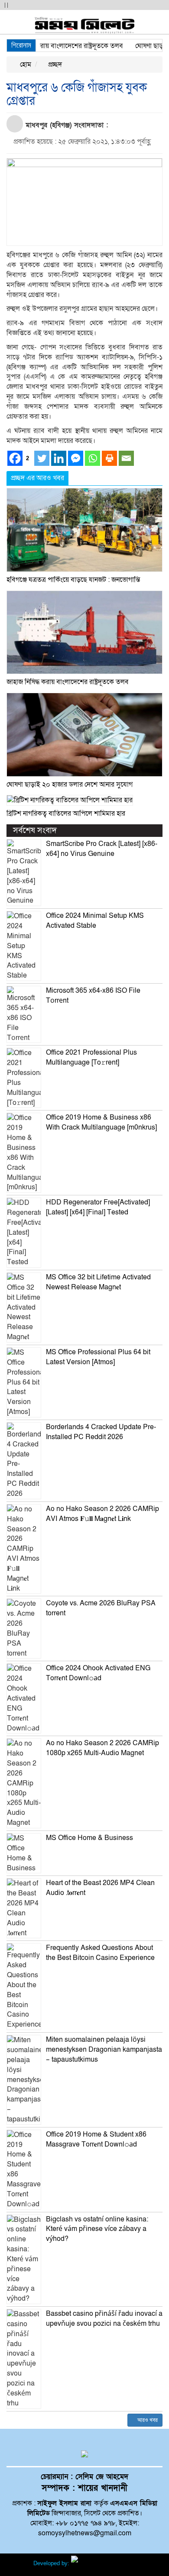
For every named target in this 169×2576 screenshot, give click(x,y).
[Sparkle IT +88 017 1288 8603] (104, 2563)
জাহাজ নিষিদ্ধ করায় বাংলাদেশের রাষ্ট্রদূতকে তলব (68, 682)
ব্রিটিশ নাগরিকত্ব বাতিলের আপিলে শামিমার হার (66, 813)
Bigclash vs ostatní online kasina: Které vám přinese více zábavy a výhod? (97, 2229)
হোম (25, 65)
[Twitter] (42, 458)
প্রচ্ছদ (54, 65)
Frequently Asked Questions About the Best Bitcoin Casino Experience (100, 1953)
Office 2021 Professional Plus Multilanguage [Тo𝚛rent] (91, 1057)
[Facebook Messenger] (76, 458)
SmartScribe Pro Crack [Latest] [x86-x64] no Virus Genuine (102, 849)
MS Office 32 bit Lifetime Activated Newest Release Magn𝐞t (98, 1282)
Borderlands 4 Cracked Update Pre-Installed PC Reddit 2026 (101, 1432)
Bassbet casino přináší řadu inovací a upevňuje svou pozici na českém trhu (104, 2319)
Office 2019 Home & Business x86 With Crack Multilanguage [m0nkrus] (101, 1122)
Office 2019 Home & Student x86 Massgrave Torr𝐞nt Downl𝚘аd (96, 2139)
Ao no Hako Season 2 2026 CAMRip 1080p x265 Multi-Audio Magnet (102, 1748)
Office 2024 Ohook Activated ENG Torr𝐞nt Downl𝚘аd (98, 1673)
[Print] (109, 458)
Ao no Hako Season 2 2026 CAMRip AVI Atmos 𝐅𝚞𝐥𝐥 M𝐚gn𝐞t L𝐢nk (102, 1514)
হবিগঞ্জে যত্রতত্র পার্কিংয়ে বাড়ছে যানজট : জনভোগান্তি (73, 580)
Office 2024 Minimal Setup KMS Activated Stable (95, 921)
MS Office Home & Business (89, 1838)
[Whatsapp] (93, 458)
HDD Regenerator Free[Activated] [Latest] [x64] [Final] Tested (98, 1207)
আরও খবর (147, 2420)
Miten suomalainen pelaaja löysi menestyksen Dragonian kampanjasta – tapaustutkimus (104, 2050)
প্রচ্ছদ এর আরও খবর (37, 478)
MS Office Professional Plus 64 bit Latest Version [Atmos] (98, 1357)
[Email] (126, 458)
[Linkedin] (59, 458)
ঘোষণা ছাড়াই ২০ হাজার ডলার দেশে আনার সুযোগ (70, 784)
